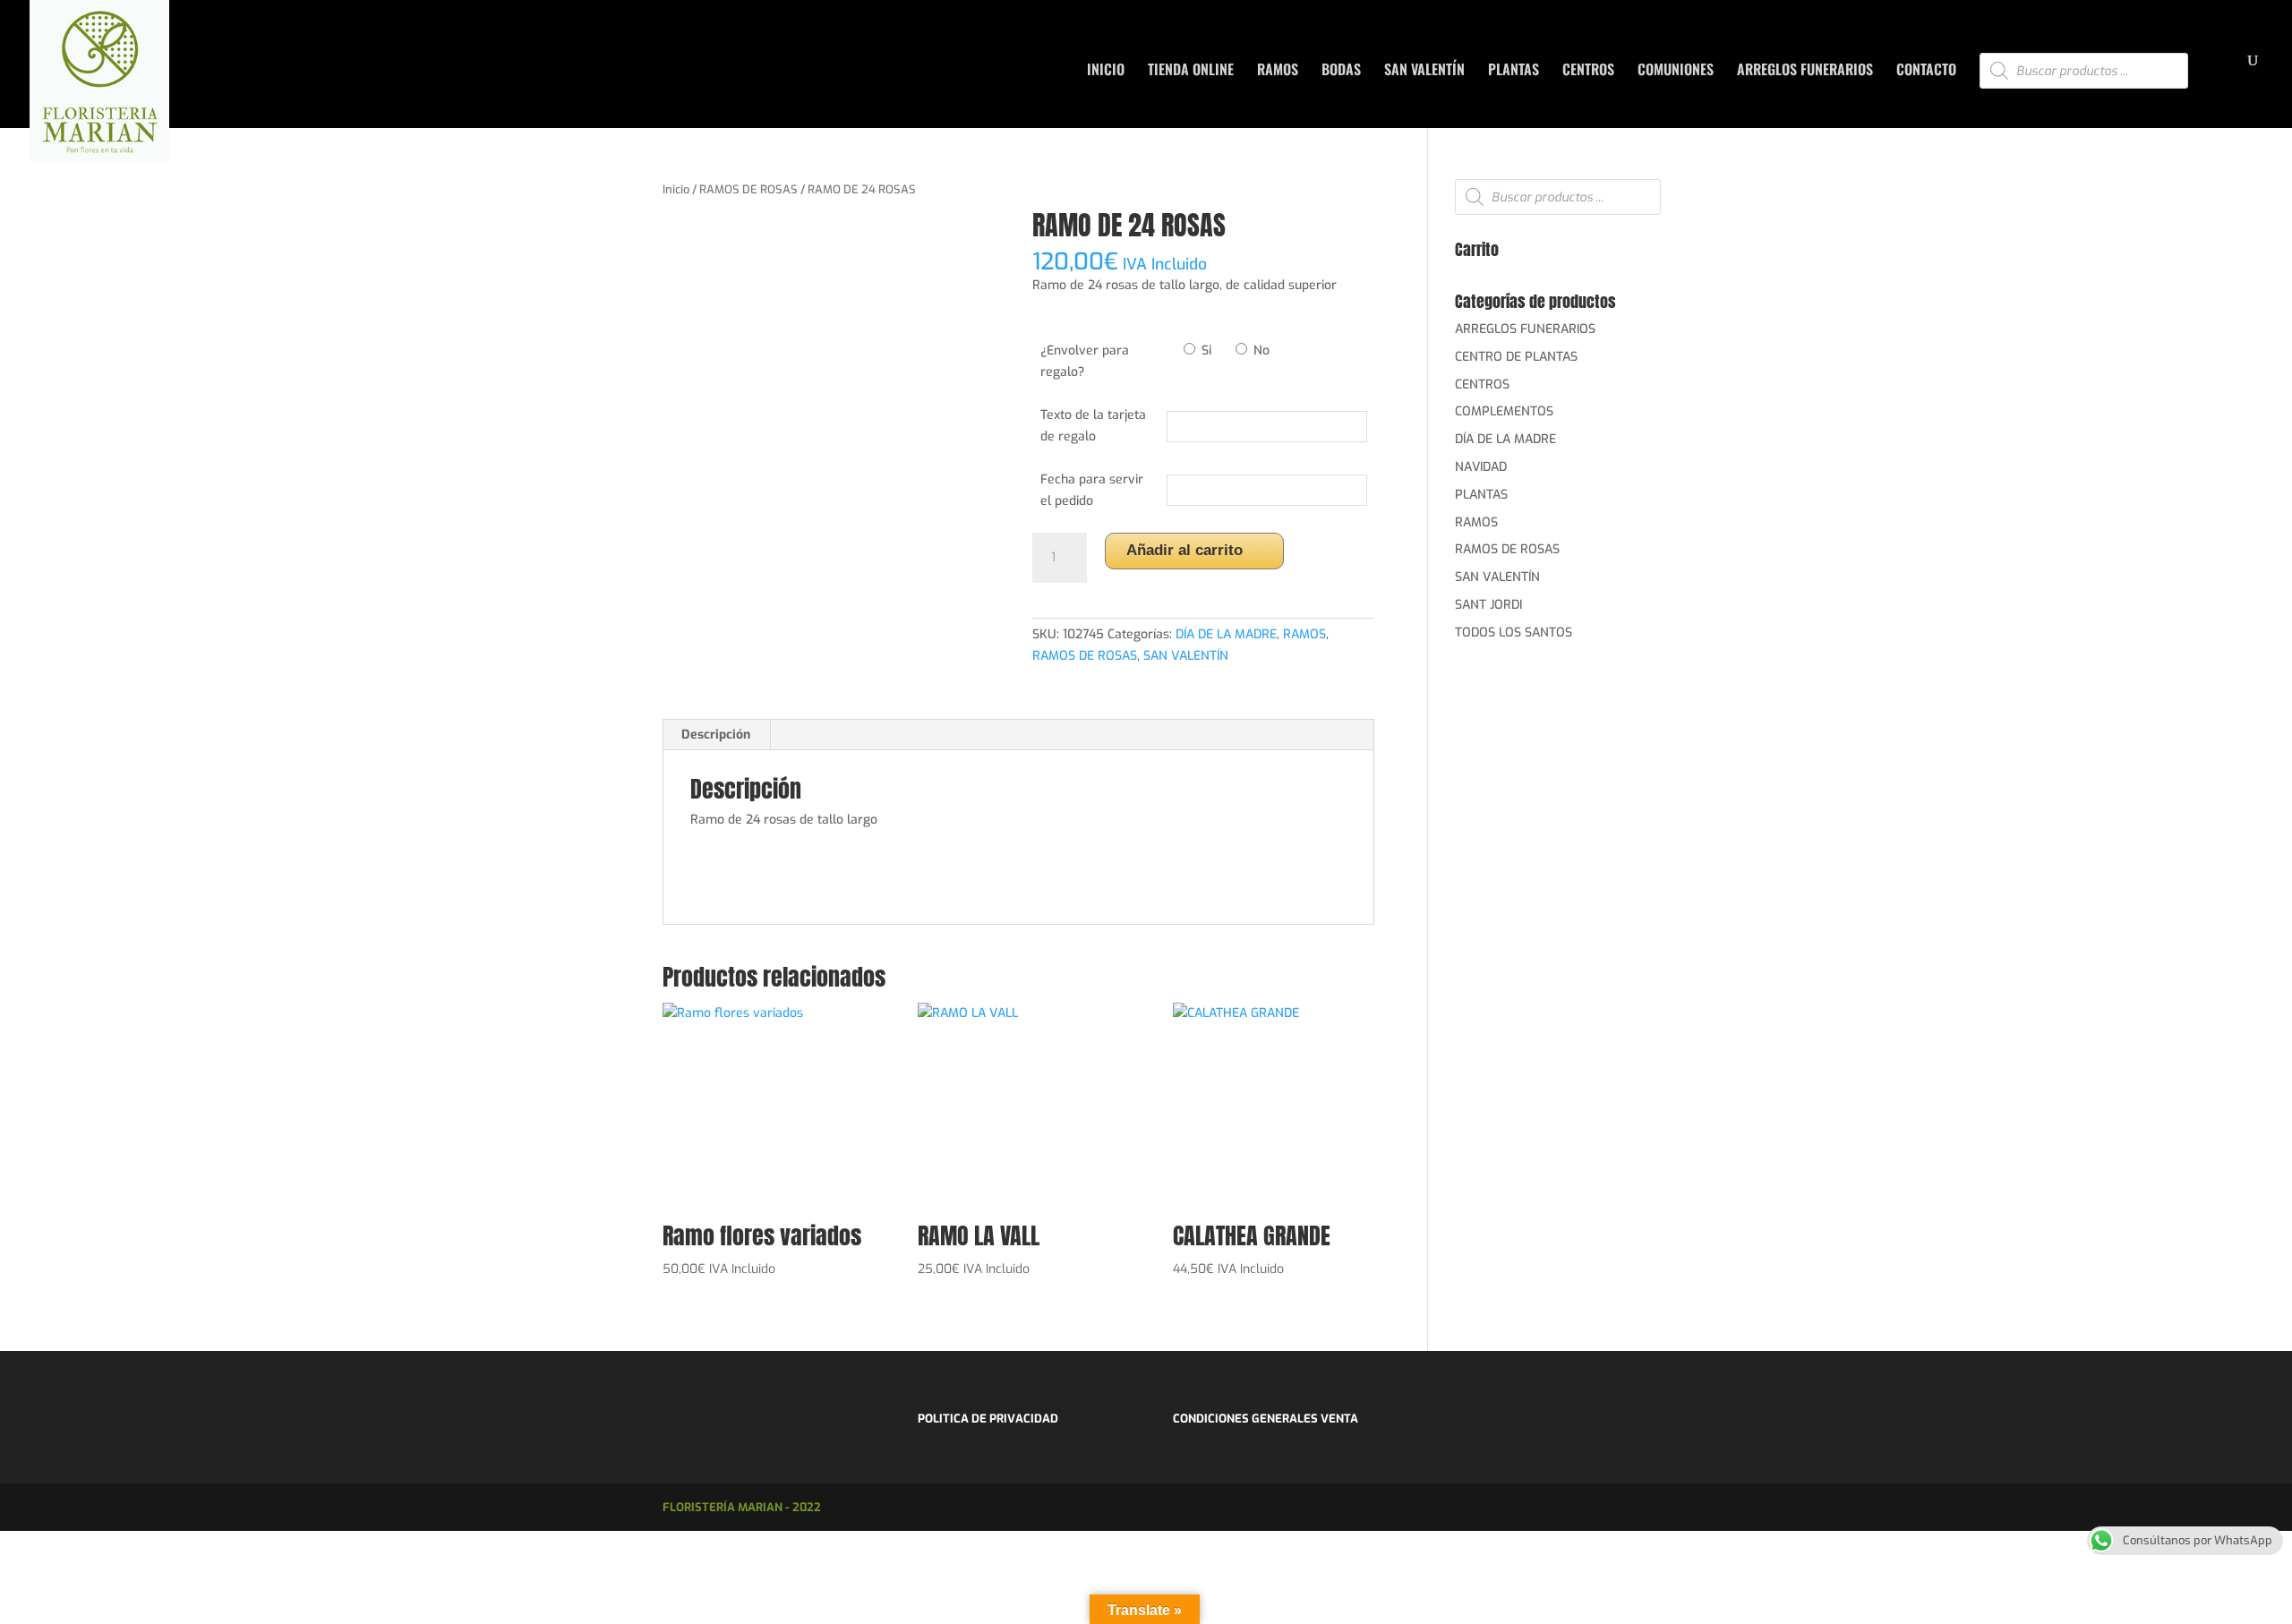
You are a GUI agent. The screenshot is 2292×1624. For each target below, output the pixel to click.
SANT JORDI (1488, 605)
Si (1205, 350)
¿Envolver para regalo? (1085, 361)
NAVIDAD (1481, 467)
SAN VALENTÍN (1424, 71)
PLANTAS (1514, 71)
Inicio (676, 189)
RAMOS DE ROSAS (748, 189)
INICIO (1106, 71)
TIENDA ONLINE (1191, 71)
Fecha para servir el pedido (1092, 490)
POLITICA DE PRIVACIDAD (988, 1419)
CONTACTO (1926, 71)
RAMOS (1278, 71)
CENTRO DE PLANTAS (1516, 357)
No (1260, 350)
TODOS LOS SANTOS (1514, 633)
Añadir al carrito (1184, 550)
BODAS (1341, 71)
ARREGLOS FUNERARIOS (1805, 71)
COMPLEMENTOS (1504, 411)
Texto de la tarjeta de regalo (1093, 426)
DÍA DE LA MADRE (1226, 634)
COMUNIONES (1676, 71)
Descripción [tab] (716, 735)
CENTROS (1588, 71)
